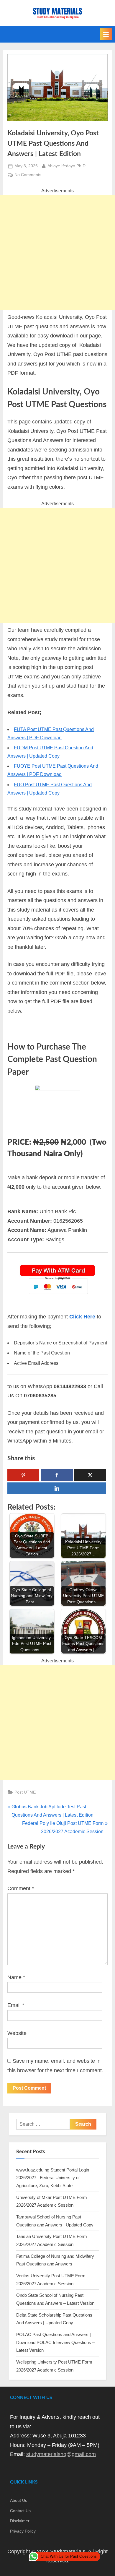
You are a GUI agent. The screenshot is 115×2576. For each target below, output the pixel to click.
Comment (21, 1888)
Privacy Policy (23, 2531)
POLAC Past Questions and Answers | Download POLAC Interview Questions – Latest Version (55, 2342)
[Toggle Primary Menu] (106, 34)
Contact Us (20, 2511)
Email (16, 2005)
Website (17, 2033)
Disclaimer (20, 2521)
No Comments (28, 175)
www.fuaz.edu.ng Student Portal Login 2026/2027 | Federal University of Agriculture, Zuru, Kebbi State (53, 2178)
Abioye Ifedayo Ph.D (66, 166)
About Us (19, 2501)
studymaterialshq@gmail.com (61, 2454)
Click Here (83, 1317)
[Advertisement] (57, 253)
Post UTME (25, 1792)
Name (16, 1977)
